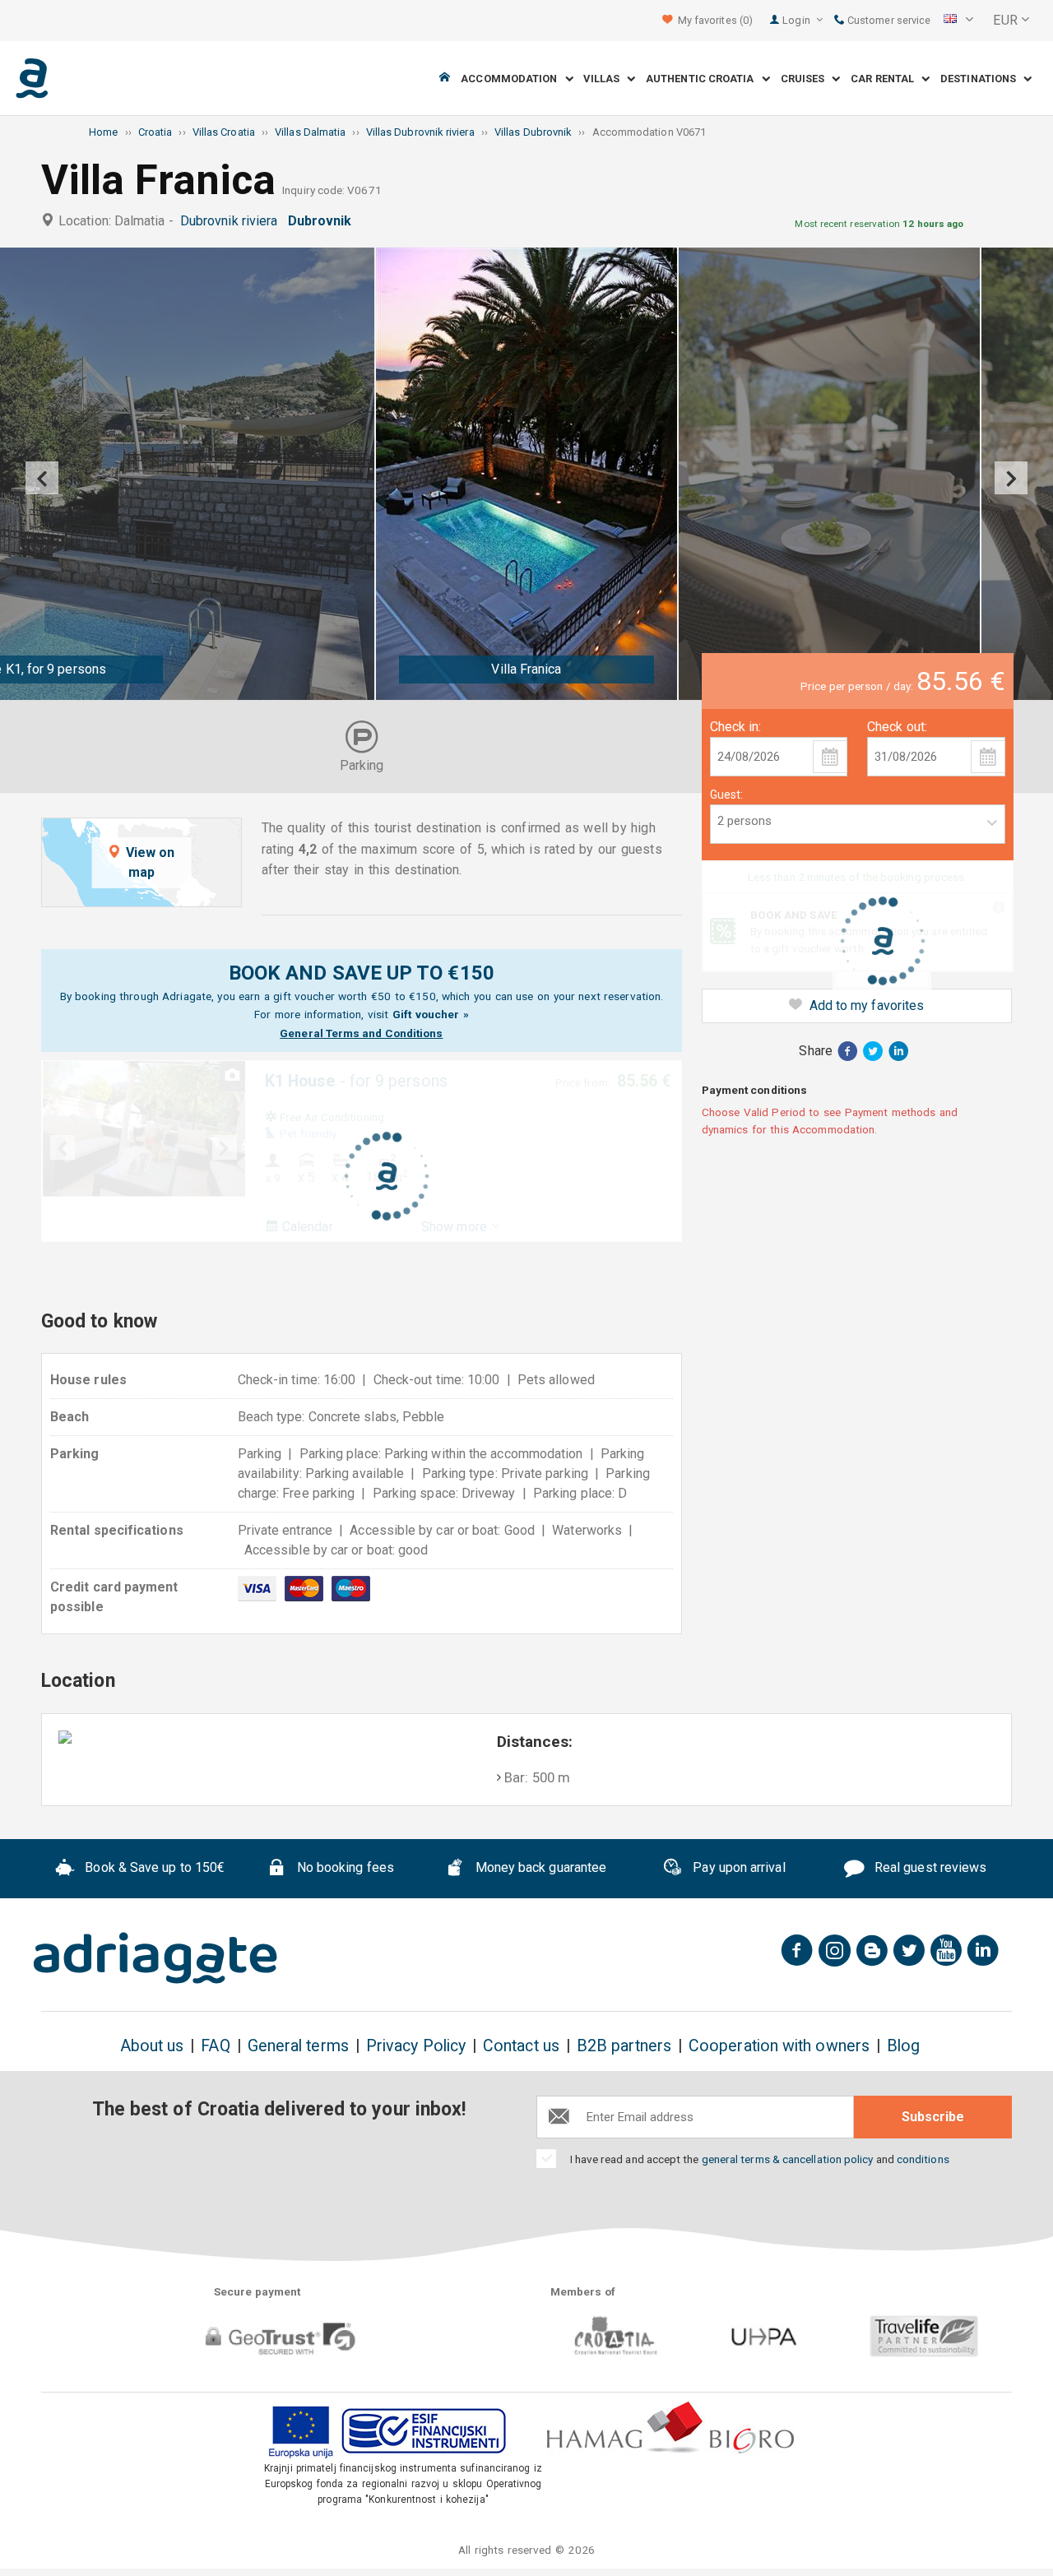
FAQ (215, 2046)
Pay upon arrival (737, 1867)
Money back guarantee (539, 1867)
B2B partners (624, 2046)
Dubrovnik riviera (232, 221)
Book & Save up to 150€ (153, 1867)
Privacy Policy (416, 2046)
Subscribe (933, 2117)
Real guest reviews (929, 1867)
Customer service (888, 20)
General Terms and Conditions (361, 1033)
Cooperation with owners (779, 2046)
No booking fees (344, 1867)
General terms (298, 2046)
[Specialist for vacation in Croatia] (155, 1958)
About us (152, 2046)
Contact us (521, 2046)
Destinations (982, 79)
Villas (605, 79)
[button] (958, 21)
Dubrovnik (323, 221)
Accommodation (513, 79)
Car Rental (886, 79)
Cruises (807, 79)
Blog (903, 2046)
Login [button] (797, 20)
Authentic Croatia (704, 79)
